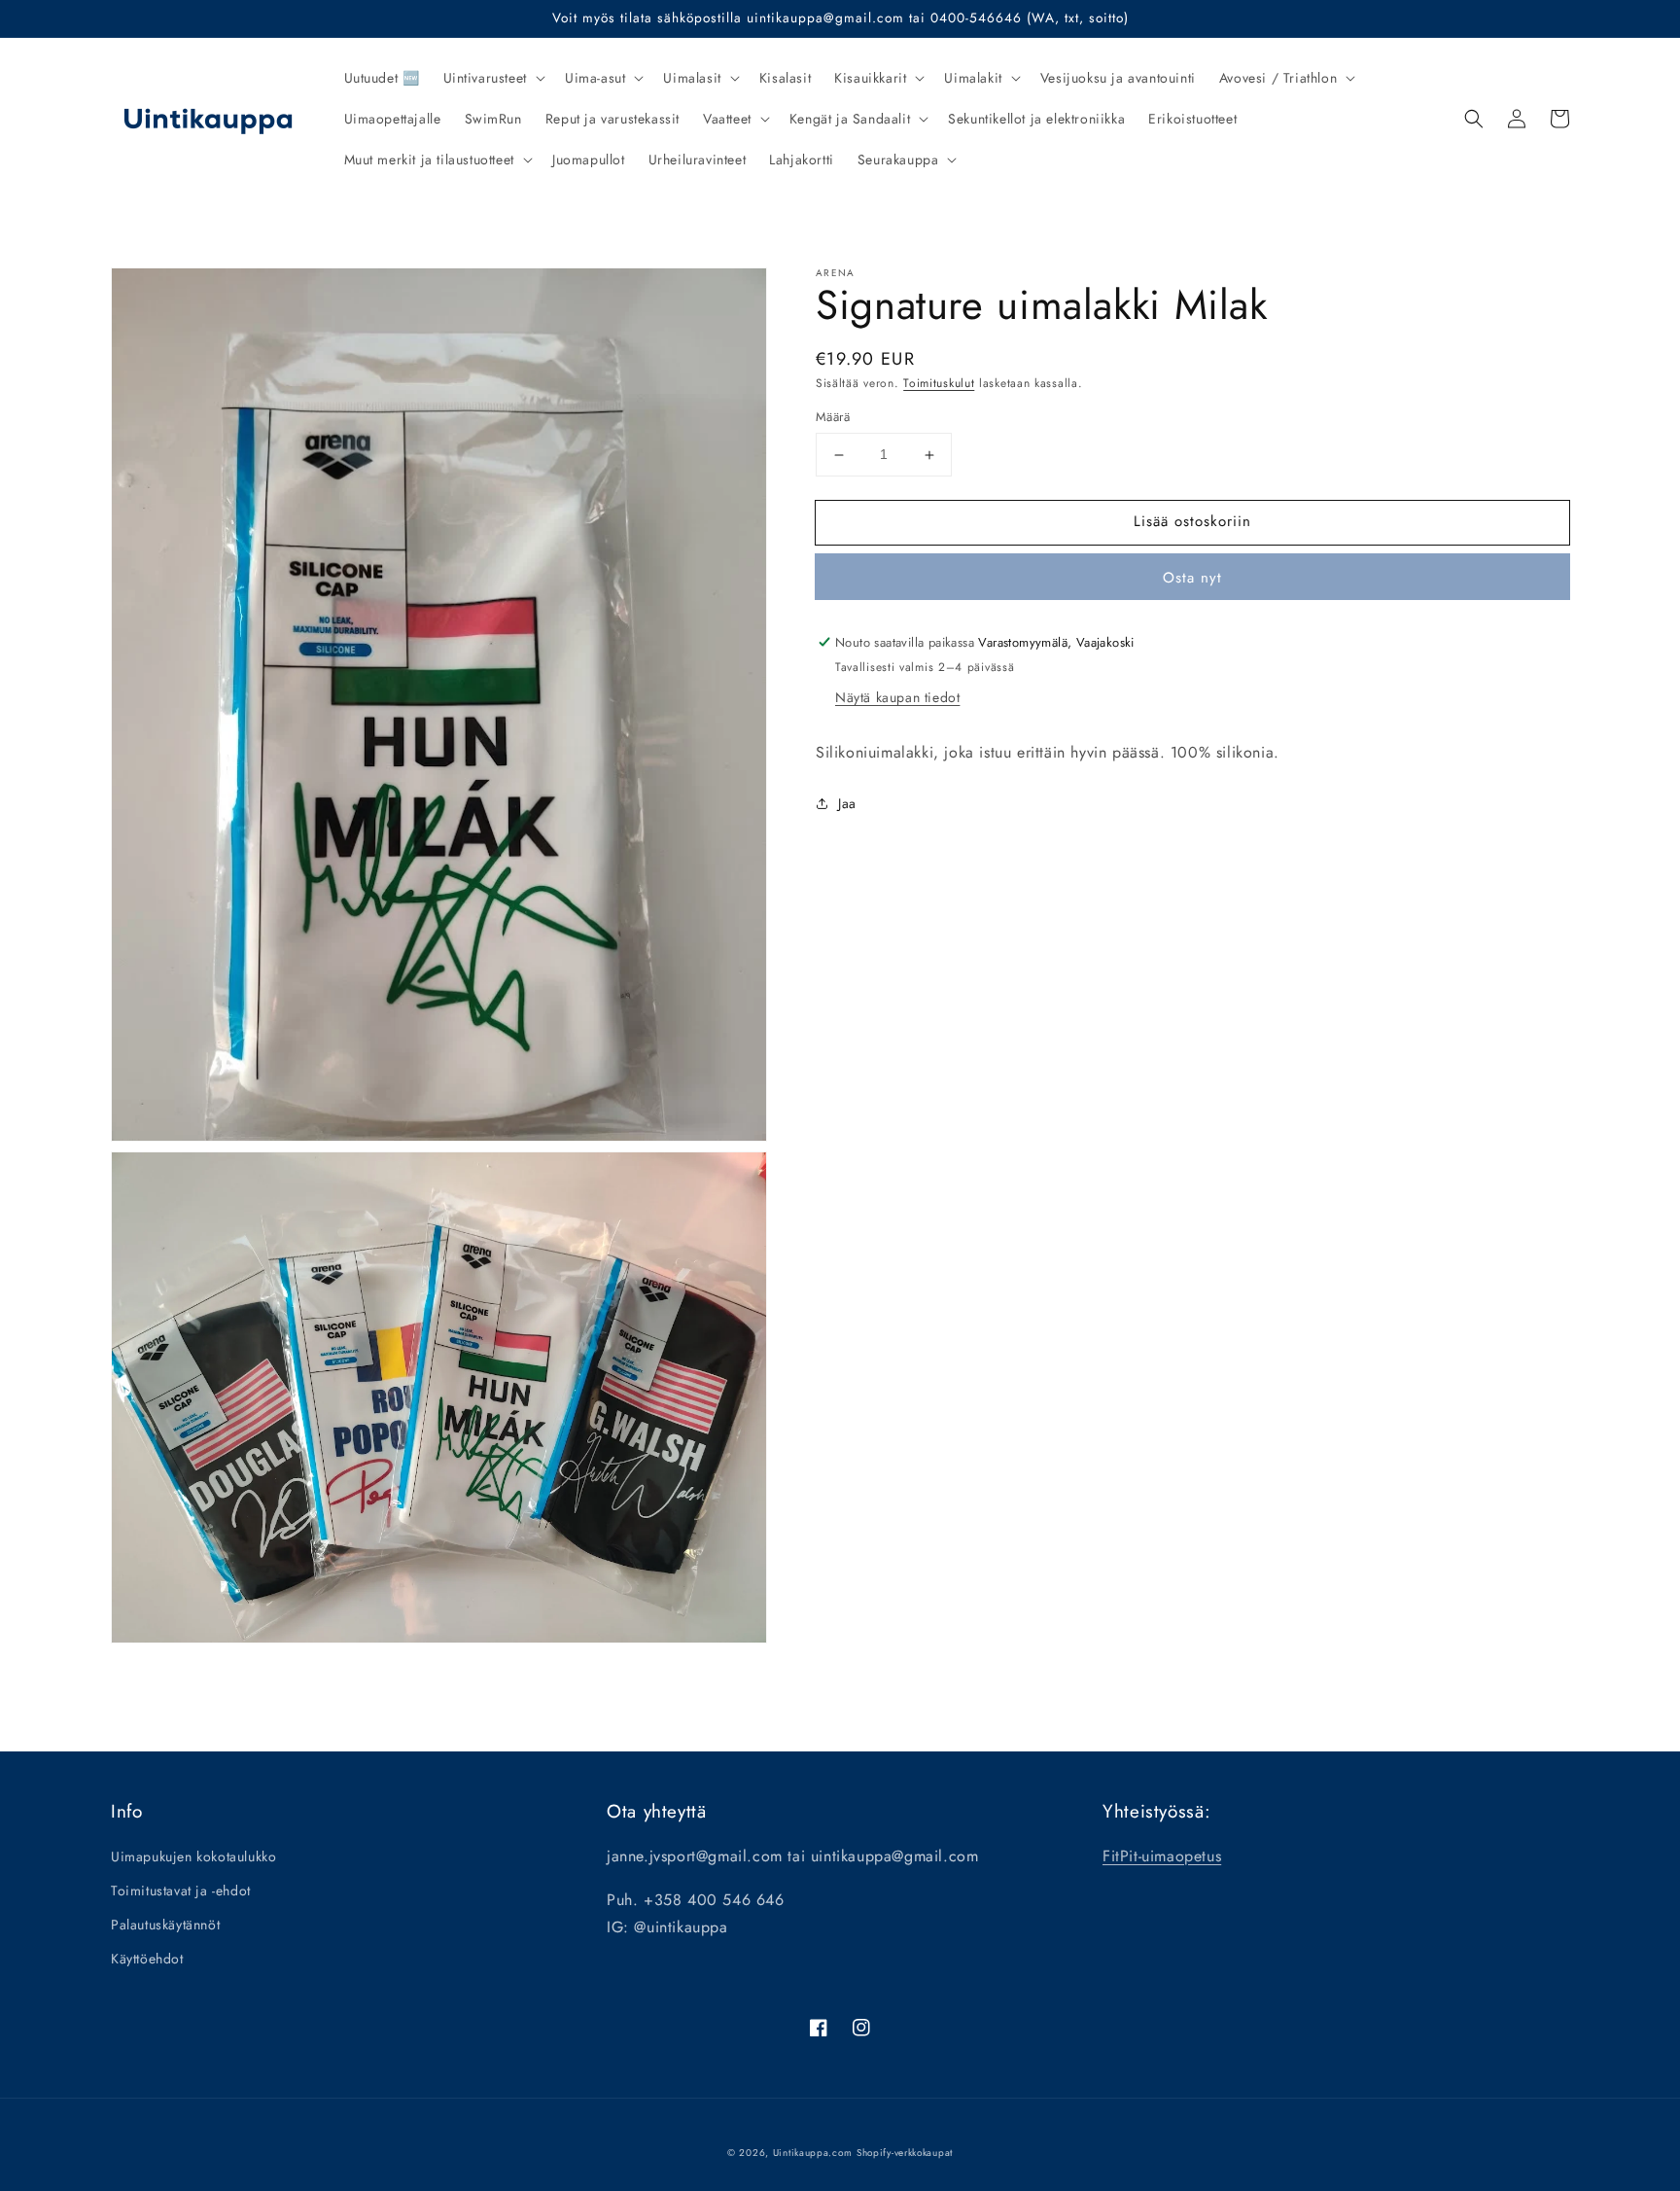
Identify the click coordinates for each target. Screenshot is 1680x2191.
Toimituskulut (939, 383)
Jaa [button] (847, 803)
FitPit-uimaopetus (1162, 1856)
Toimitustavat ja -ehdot (181, 1891)
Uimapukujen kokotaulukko (193, 1856)
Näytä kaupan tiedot (897, 697)
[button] (492, 78)
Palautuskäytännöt (165, 1925)
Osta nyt (1192, 578)
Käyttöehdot (147, 1959)
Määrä (833, 418)
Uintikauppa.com (813, 2153)
